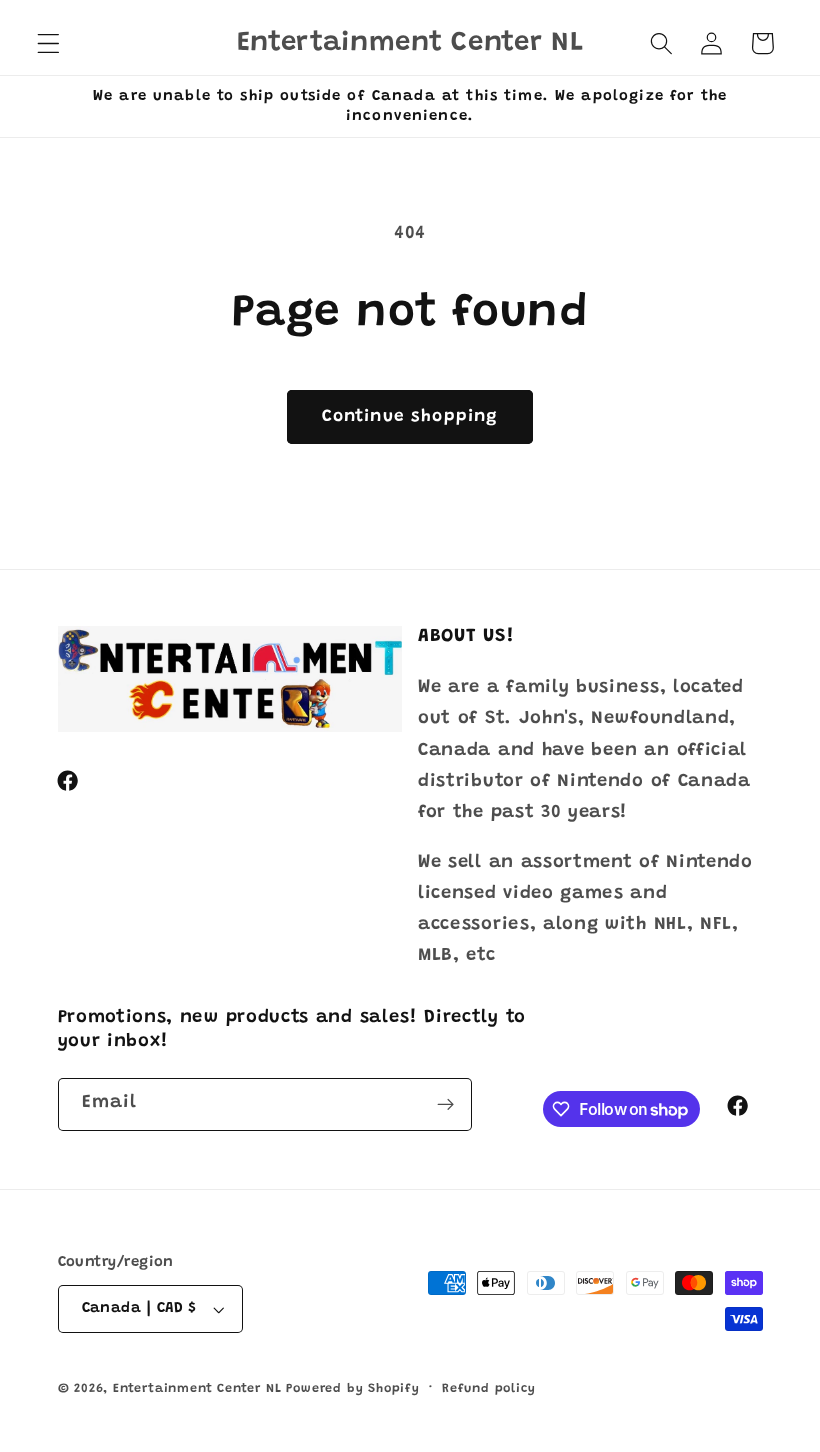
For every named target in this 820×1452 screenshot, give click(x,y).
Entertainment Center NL (197, 1389)
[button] (48, 43)
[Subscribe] (445, 1105)
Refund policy (488, 1389)
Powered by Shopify (353, 1389)
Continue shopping (410, 417)
